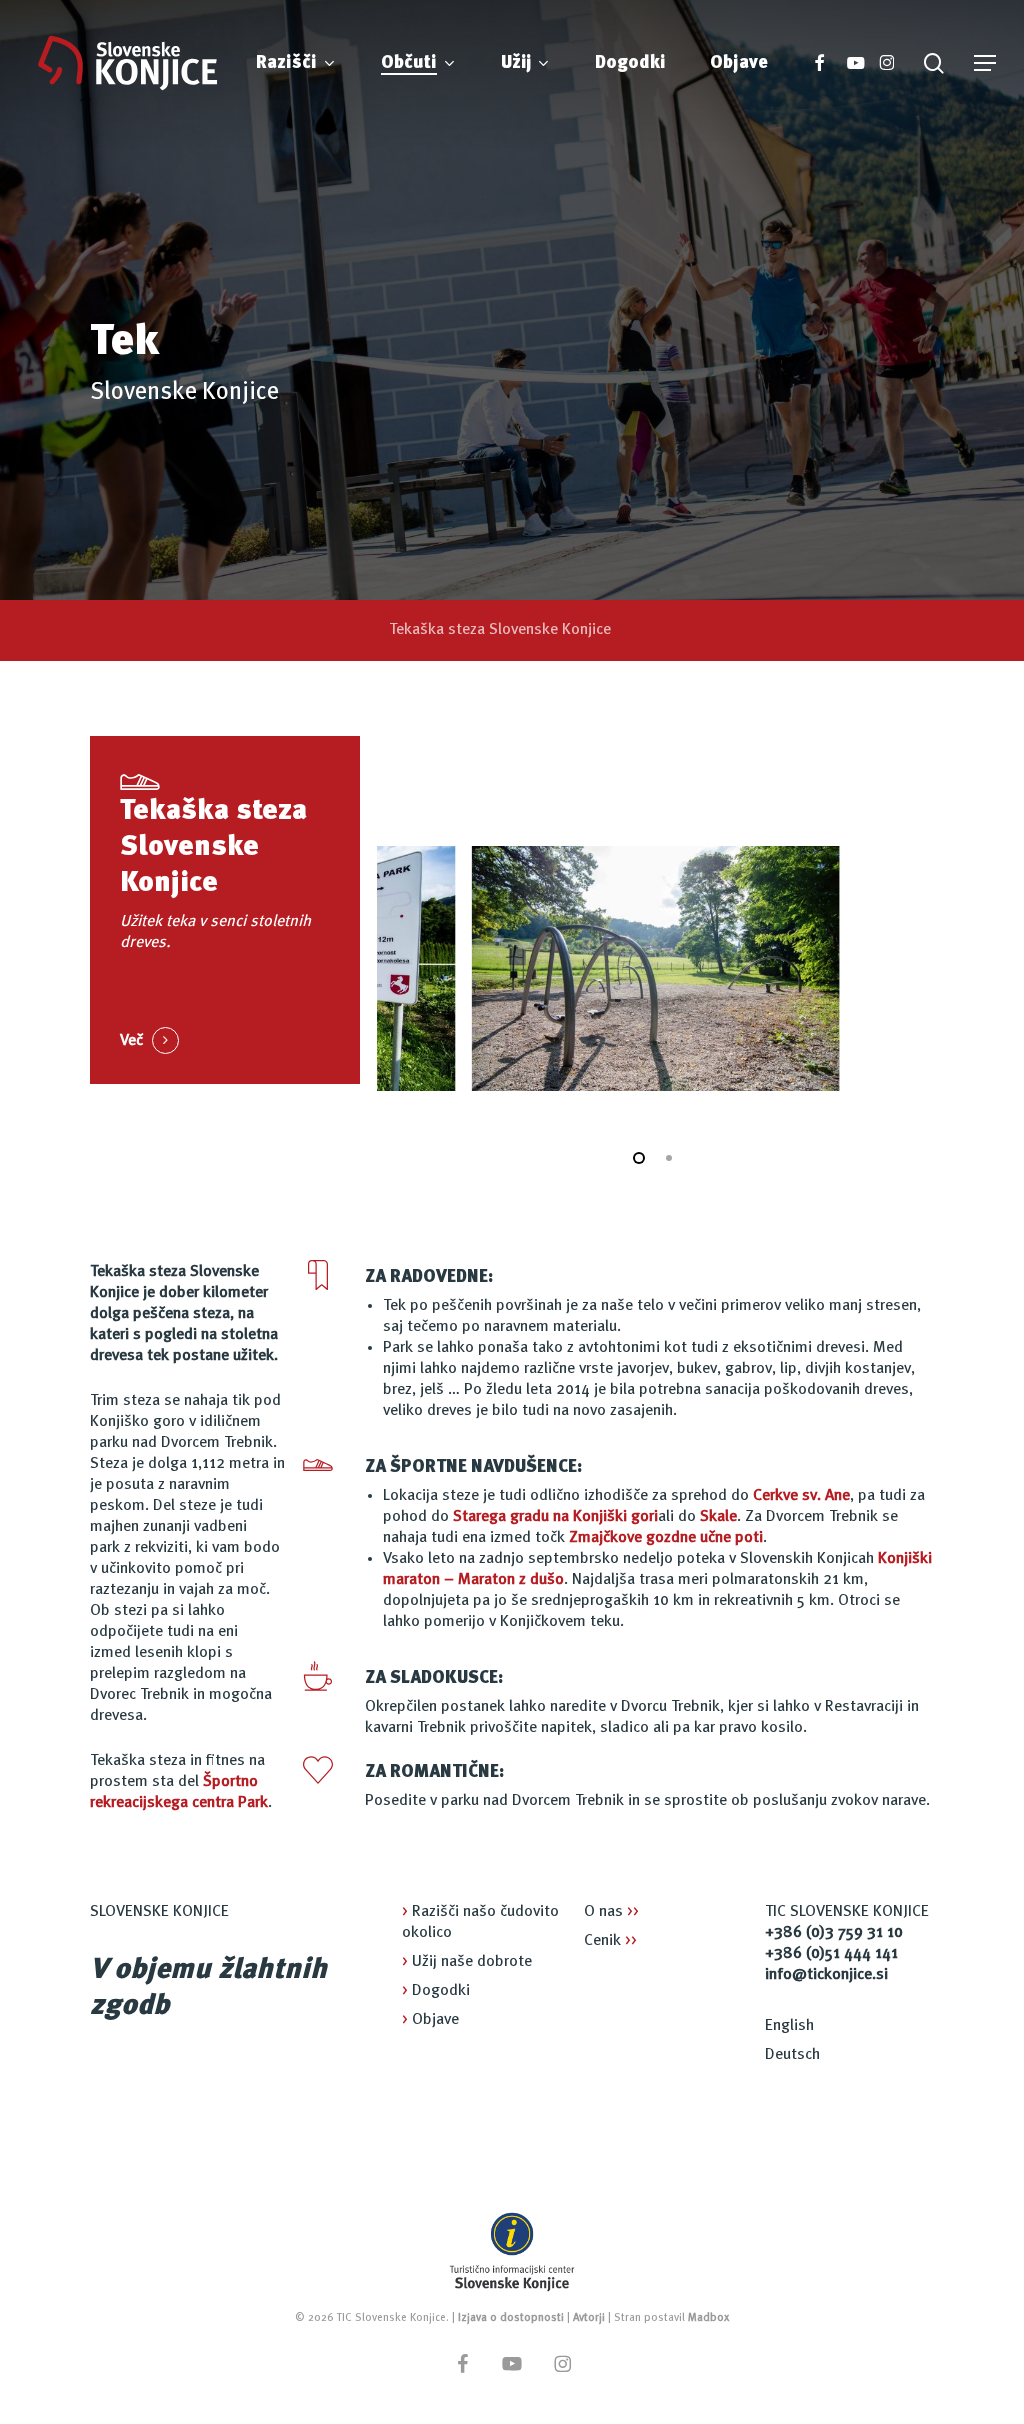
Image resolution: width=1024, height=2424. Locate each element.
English (789, 2026)
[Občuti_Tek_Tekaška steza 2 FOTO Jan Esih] (655, 968)
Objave (430, 2020)
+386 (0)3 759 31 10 (834, 1933)
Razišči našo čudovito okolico (480, 1922)
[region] (655, 968)
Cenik (610, 1941)
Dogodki (436, 1991)
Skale (718, 1517)
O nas (611, 1912)
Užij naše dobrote (467, 1962)
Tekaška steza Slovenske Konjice (500, 630)
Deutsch (792, 2055)
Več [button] (131, 1041)
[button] (985, 63)
